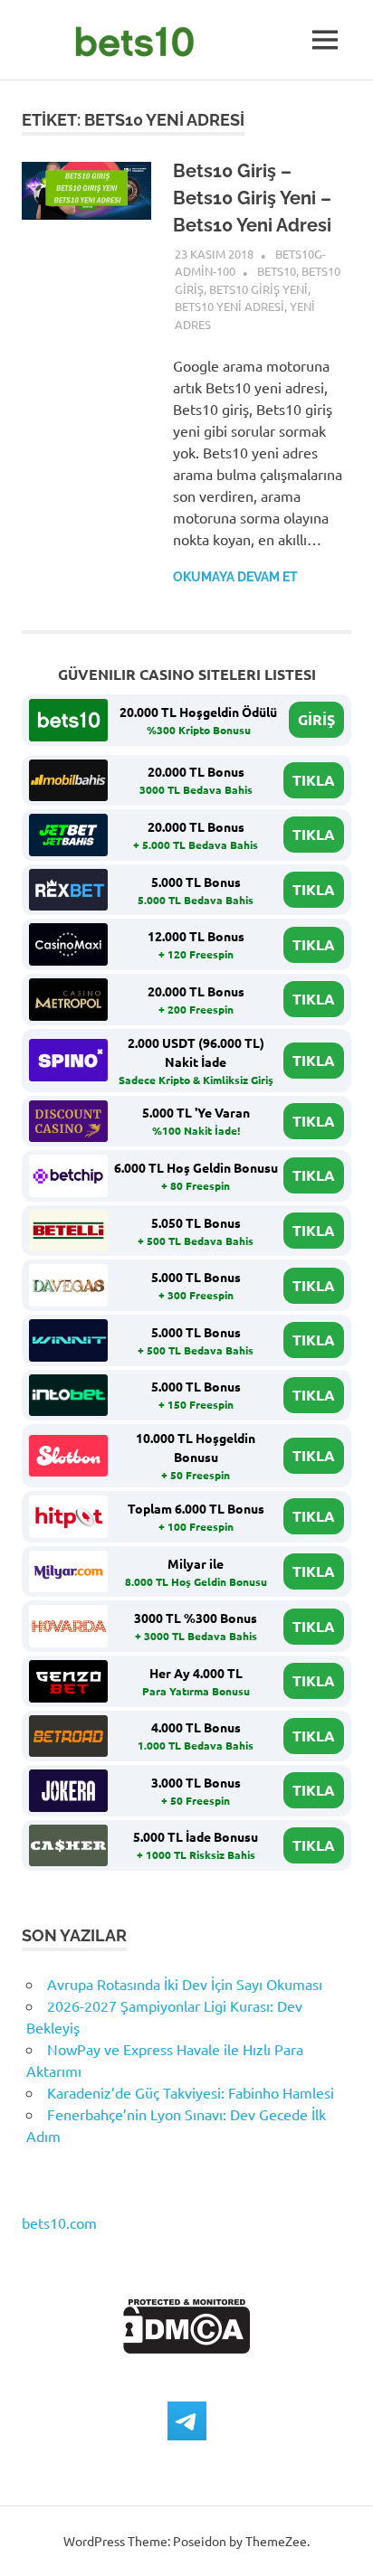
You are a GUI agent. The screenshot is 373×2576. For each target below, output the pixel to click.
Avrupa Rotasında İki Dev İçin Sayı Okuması (185, 1984)
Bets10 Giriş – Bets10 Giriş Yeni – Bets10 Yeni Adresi (252, 198)
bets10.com (59, 2222)
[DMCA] (187, 2347)
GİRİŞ (316, 719)
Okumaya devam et (235, 577)
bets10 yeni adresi (230, 306)
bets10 (277, 271)
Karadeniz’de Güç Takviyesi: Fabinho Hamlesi (191, 2092)
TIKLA (314, 780)
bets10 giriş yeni (258, 289)
